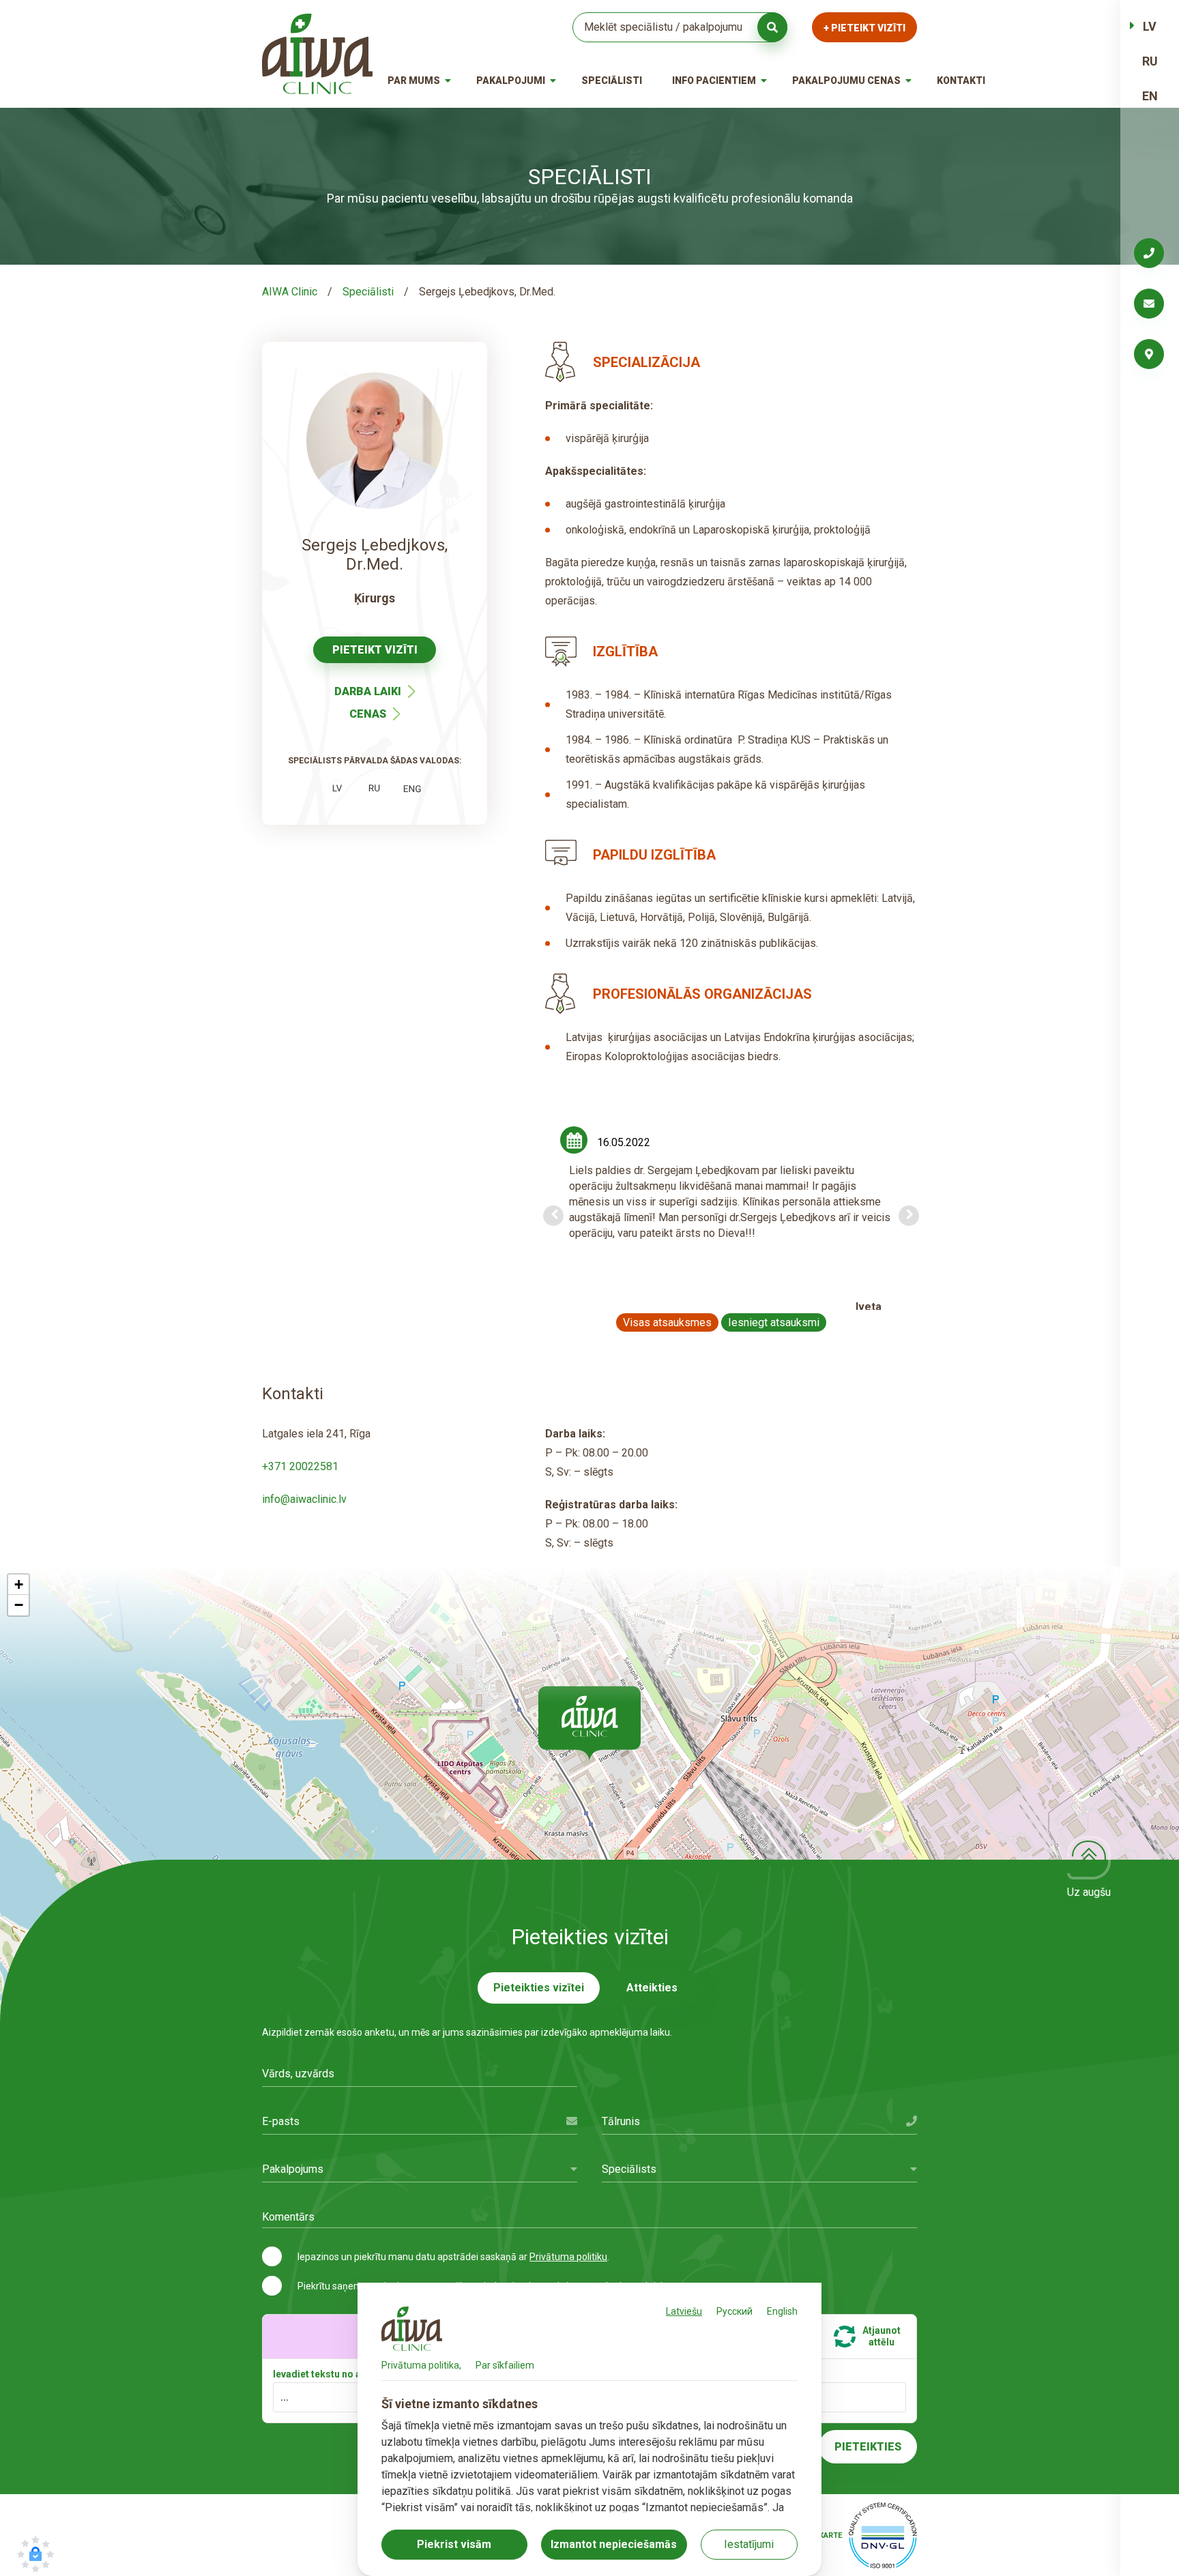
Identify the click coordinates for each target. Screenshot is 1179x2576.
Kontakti (961, 80)
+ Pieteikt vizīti (864, 28)
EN (1150, 96)
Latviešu (684, 2311)
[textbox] (420, 2169)
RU (1150, 61)
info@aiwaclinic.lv (304, 1499)
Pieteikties (868, 2447)
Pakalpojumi (511, 80)
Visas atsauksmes (667, 1322)
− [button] (19, 1605)
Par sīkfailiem (505, 2365)
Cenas (368, 714)
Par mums (414, 80)
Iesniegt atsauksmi (774, 1322)
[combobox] (420, 2169)
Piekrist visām (454, 2544)
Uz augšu (1089, 1892)
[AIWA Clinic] (317, 54)
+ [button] (19, 1584)
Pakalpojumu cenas (846, 80)
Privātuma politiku (568, 2257)
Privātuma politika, (421, 2365)
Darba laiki (368, 691)
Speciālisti (612, 80)
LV (1150, 26)
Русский (734, 2311)
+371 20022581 (300, 1466)
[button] (589, 1723)
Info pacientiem (714, 80)
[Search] (772, 27)
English (782, 2311)
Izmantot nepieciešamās (614, 2544)
